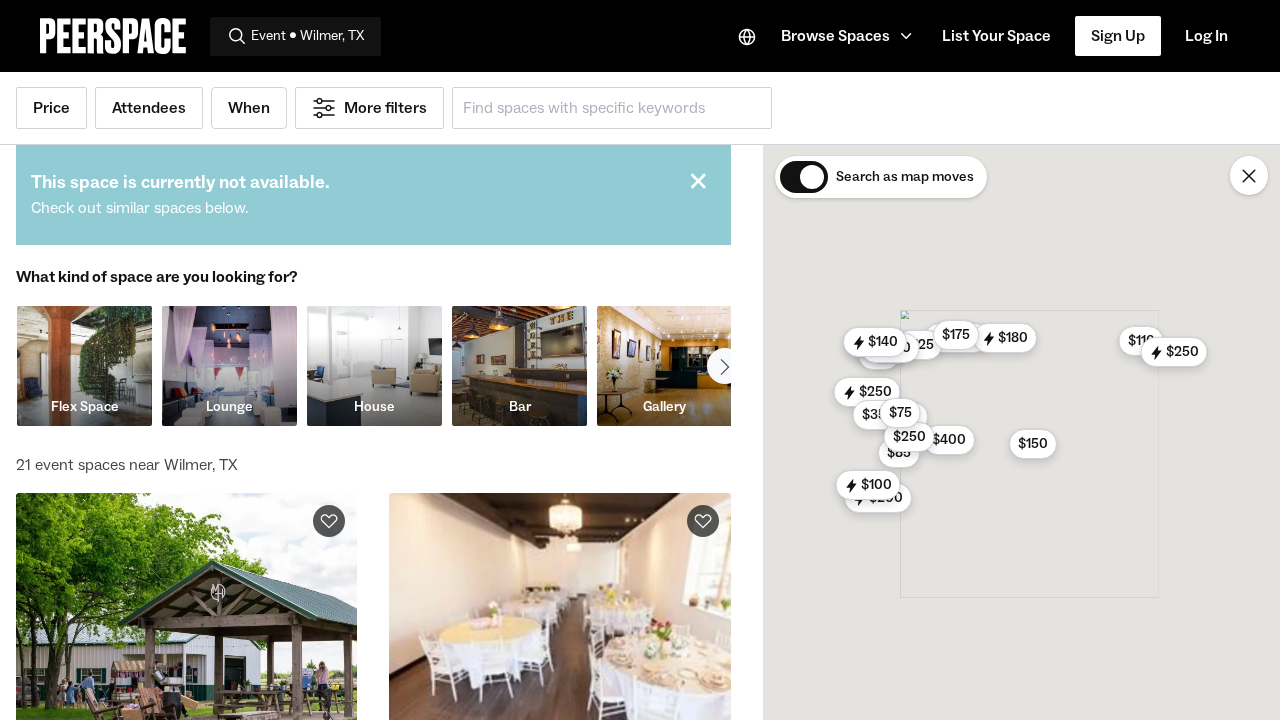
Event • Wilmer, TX (307, 36)
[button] (849, 36)
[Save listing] (329, 521)
